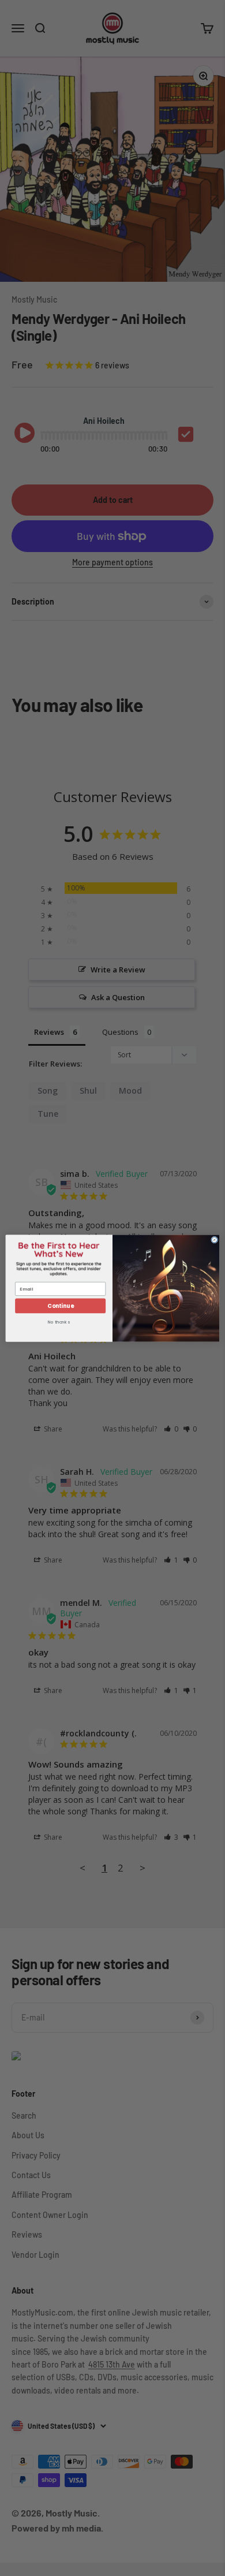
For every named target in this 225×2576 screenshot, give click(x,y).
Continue (60, 1305)
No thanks (59, 1322)
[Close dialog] (215, 1240)
